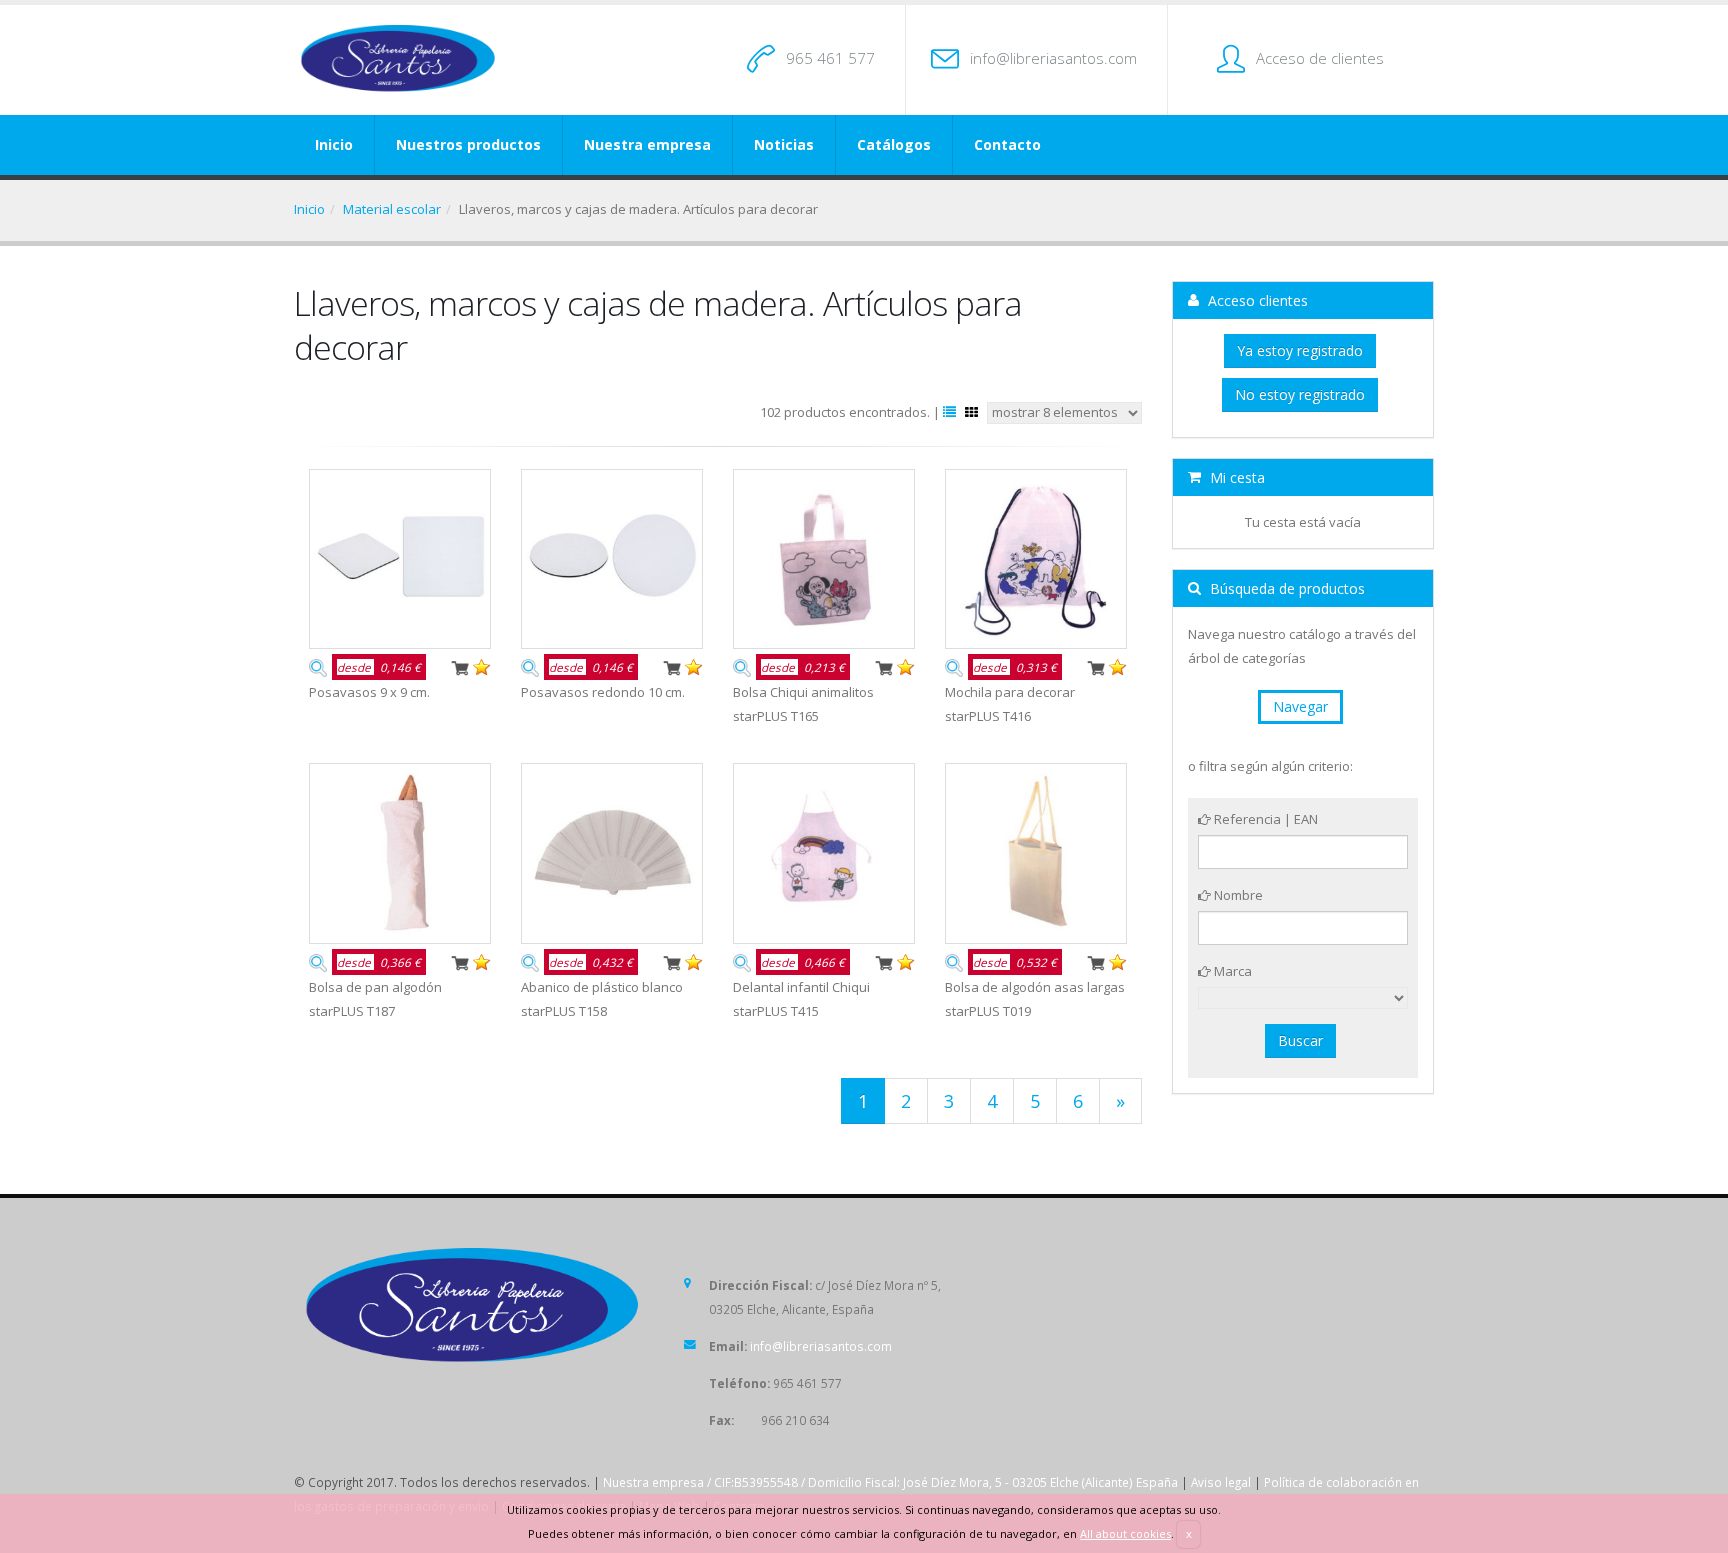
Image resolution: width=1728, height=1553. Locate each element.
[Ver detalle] (318, 666)
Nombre (1237, 895)
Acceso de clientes (1320, 58)
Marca (1231, 971)
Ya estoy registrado (1300, 350)
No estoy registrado (1300, 394)
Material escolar (392, 209)
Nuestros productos (468, 144)
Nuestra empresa (647, 144)
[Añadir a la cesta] (460, 666)
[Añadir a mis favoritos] (482, 666)
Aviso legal (1221, 1482)
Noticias (784, 144)
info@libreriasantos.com (1053, 58)
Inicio (334, 144)
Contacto (1007, 144)
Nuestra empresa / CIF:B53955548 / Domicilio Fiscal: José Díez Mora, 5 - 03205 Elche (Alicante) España (890, 1482)
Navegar (1300, 706)
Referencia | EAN (1264, 819)
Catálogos (894, 144)
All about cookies (1125, 1533)
